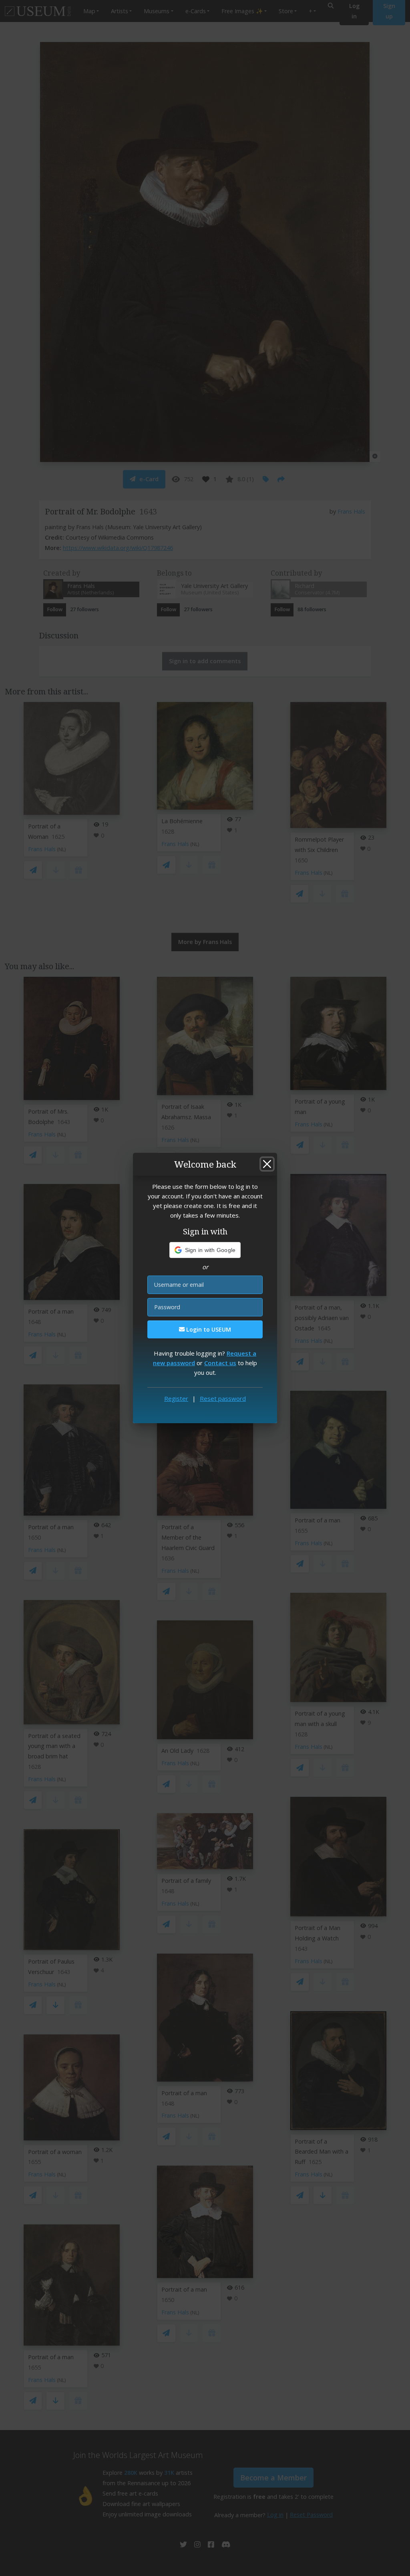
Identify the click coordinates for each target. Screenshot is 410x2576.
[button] (205, 1250)
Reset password (223, 1398)
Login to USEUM (208, 1329)
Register (176, 1398)
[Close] (267, 1164)
